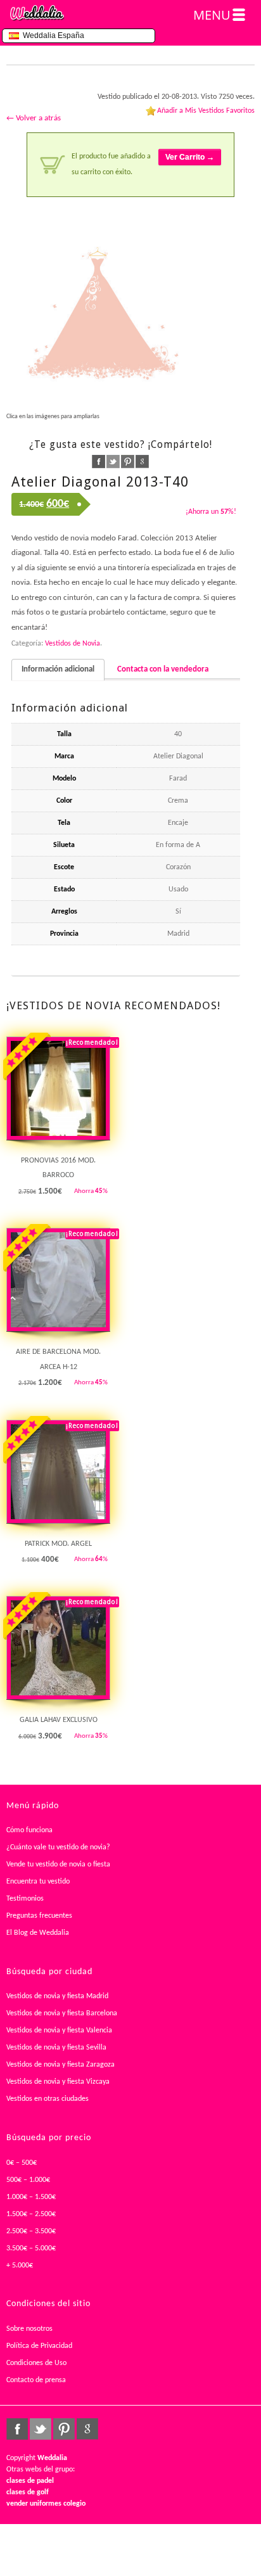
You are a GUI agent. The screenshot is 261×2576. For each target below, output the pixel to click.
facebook (99, 462)
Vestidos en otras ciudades (48, 2099)
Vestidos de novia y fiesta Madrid (57, 1996)
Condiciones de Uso (36, 2363)
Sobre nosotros (29, 2329)
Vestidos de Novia (73, 644)
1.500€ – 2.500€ (31, 2214)
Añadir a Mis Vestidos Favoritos (206, 111)
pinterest (128, 462)
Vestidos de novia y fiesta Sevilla (56, 2048)
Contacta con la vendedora (163, 669)
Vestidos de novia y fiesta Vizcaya (58, 2082)
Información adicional (58, 669)
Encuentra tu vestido (38, 1882)
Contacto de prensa (36, 2380)
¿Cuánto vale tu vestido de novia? (58, 1847)
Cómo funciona (29, 1830)
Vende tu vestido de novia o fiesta (58, 1865)
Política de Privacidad (39, 2346)
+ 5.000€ (20, 2266)
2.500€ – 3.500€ (31, 2231)
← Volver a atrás (34, 118)
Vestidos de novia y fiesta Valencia (59, 2031)
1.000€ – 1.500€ (31, 2197)
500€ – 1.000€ (28, 2180)
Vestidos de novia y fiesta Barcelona (62, 2013)
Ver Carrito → (190, 157)
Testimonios (25, 1899)
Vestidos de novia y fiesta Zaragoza (60, 2065)
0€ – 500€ (22, 2163)
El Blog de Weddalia (38, 1933)
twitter (113, 462)
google (142, 462)
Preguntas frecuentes (39, 1916)
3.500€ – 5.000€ (31, 2248)
